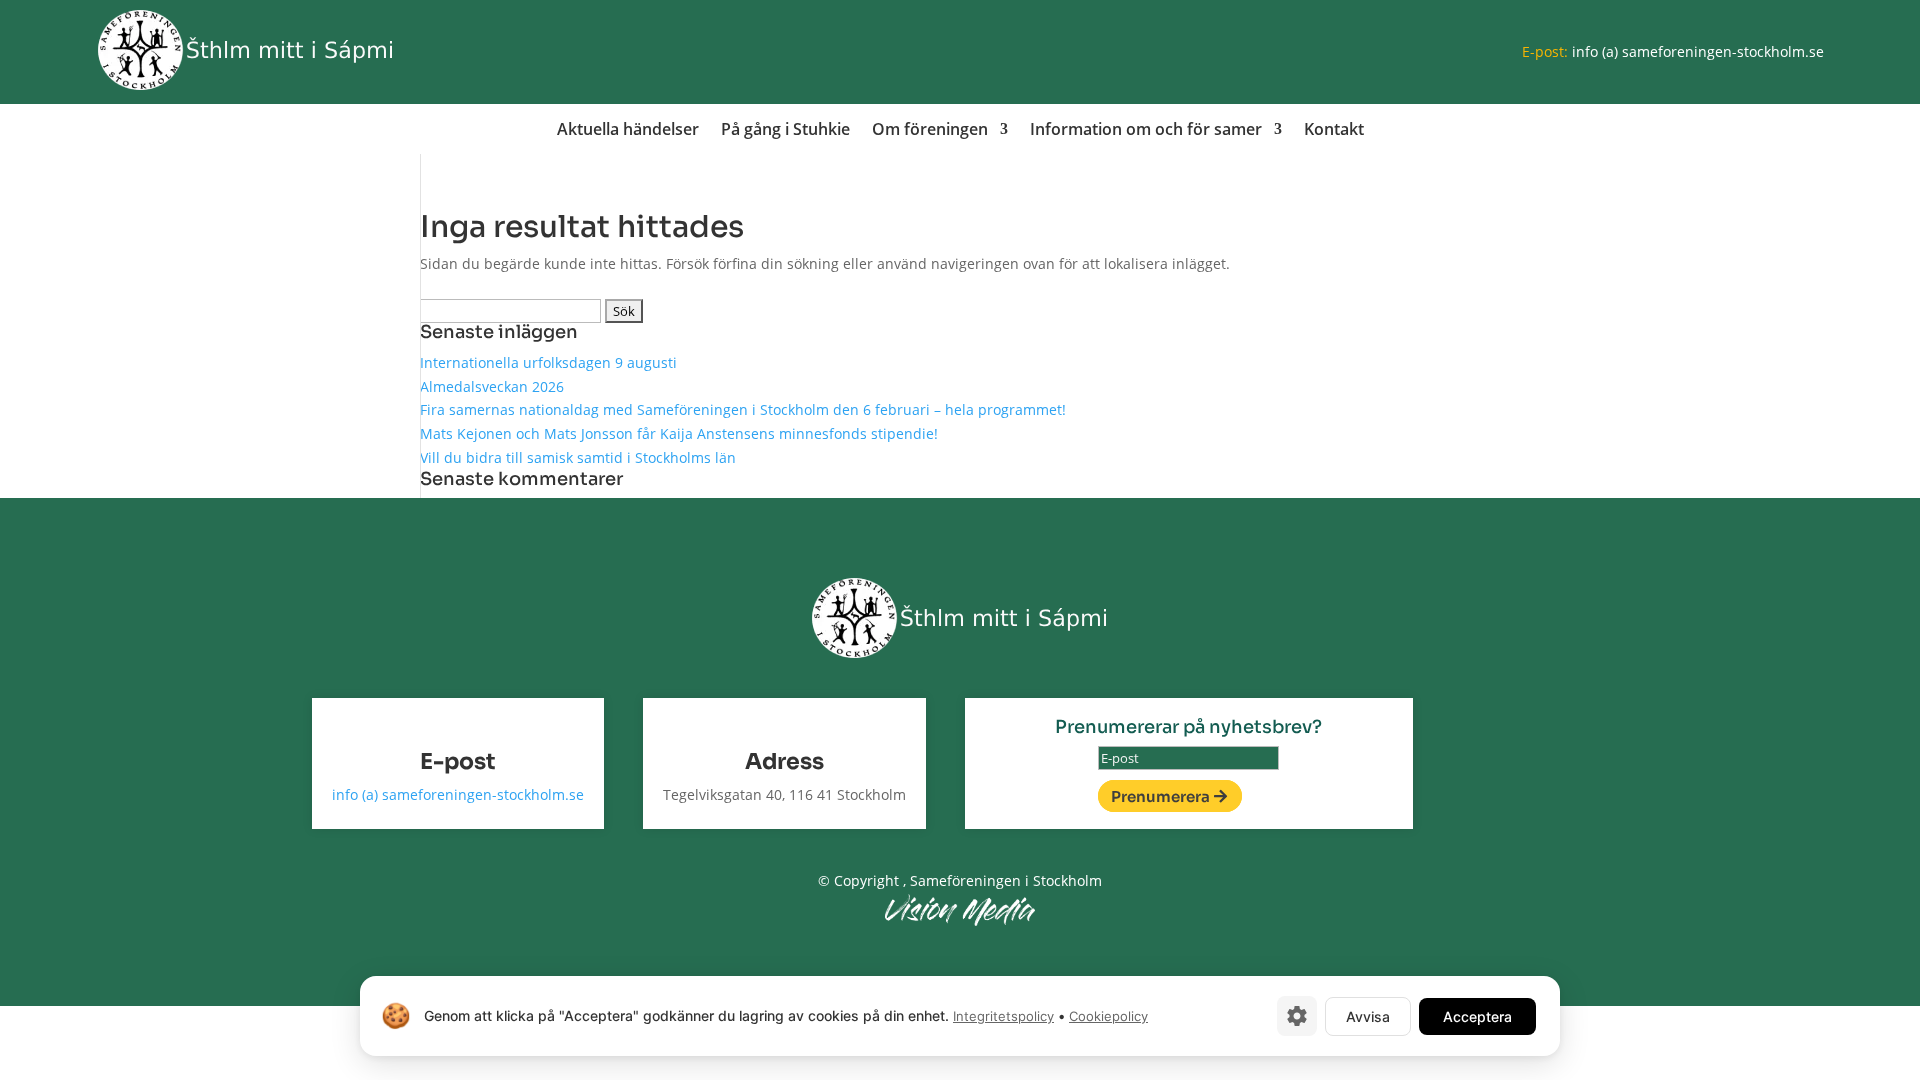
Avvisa (1368, 1016)
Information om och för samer (1146, 131)
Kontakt (1334, 131)
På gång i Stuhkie (785, 131)
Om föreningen (930, 131)
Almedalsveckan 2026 (492, 386)
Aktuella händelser (628, 131)
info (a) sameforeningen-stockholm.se (1698, 51)
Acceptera (1477, 1016)
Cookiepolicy (1108, 1016)
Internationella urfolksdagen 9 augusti (548, 362)
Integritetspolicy (1003, 1016)
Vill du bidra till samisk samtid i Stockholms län (578, 457)
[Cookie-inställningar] (1297, 1016)
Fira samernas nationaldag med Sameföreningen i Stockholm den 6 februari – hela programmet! (743, 409)
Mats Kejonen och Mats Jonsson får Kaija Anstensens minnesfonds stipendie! (679, 433)
